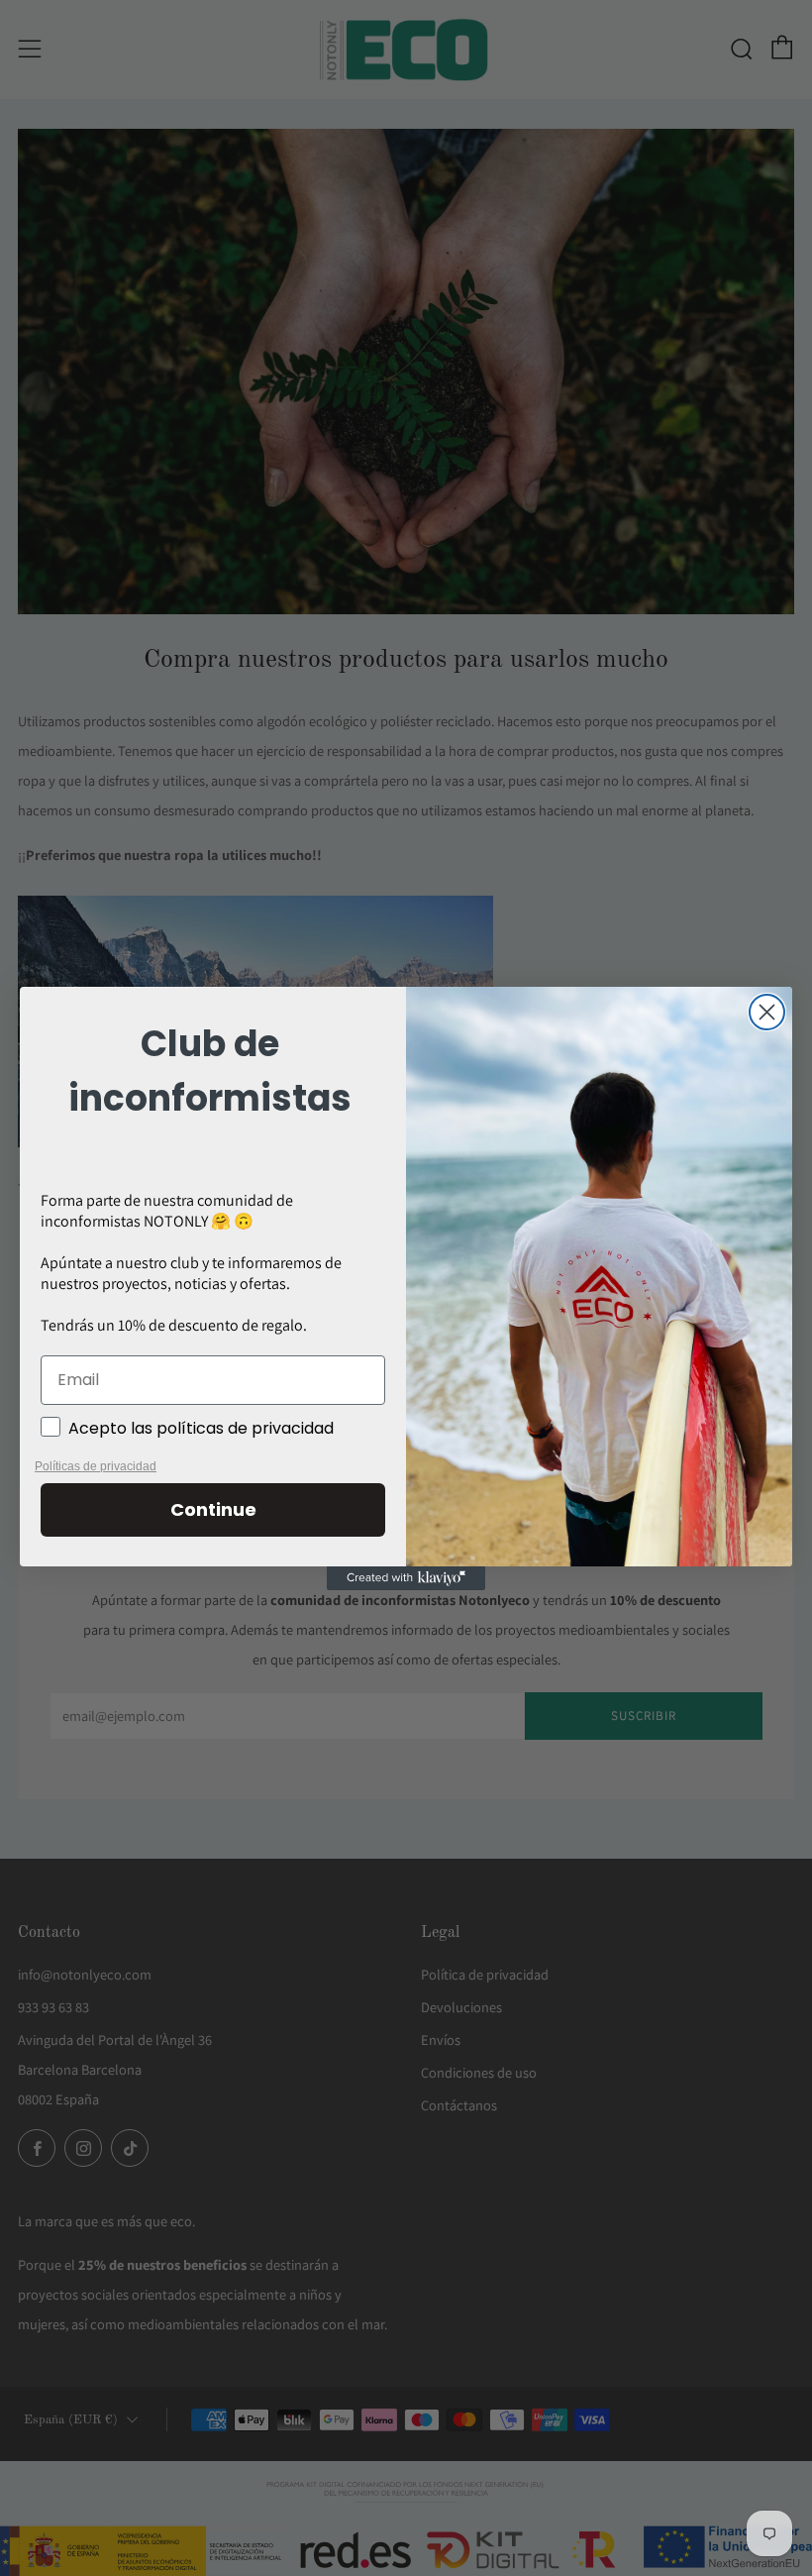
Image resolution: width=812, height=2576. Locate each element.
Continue (213, 1509)
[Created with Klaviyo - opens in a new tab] (406, 1578)
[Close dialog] (767, 1012)
